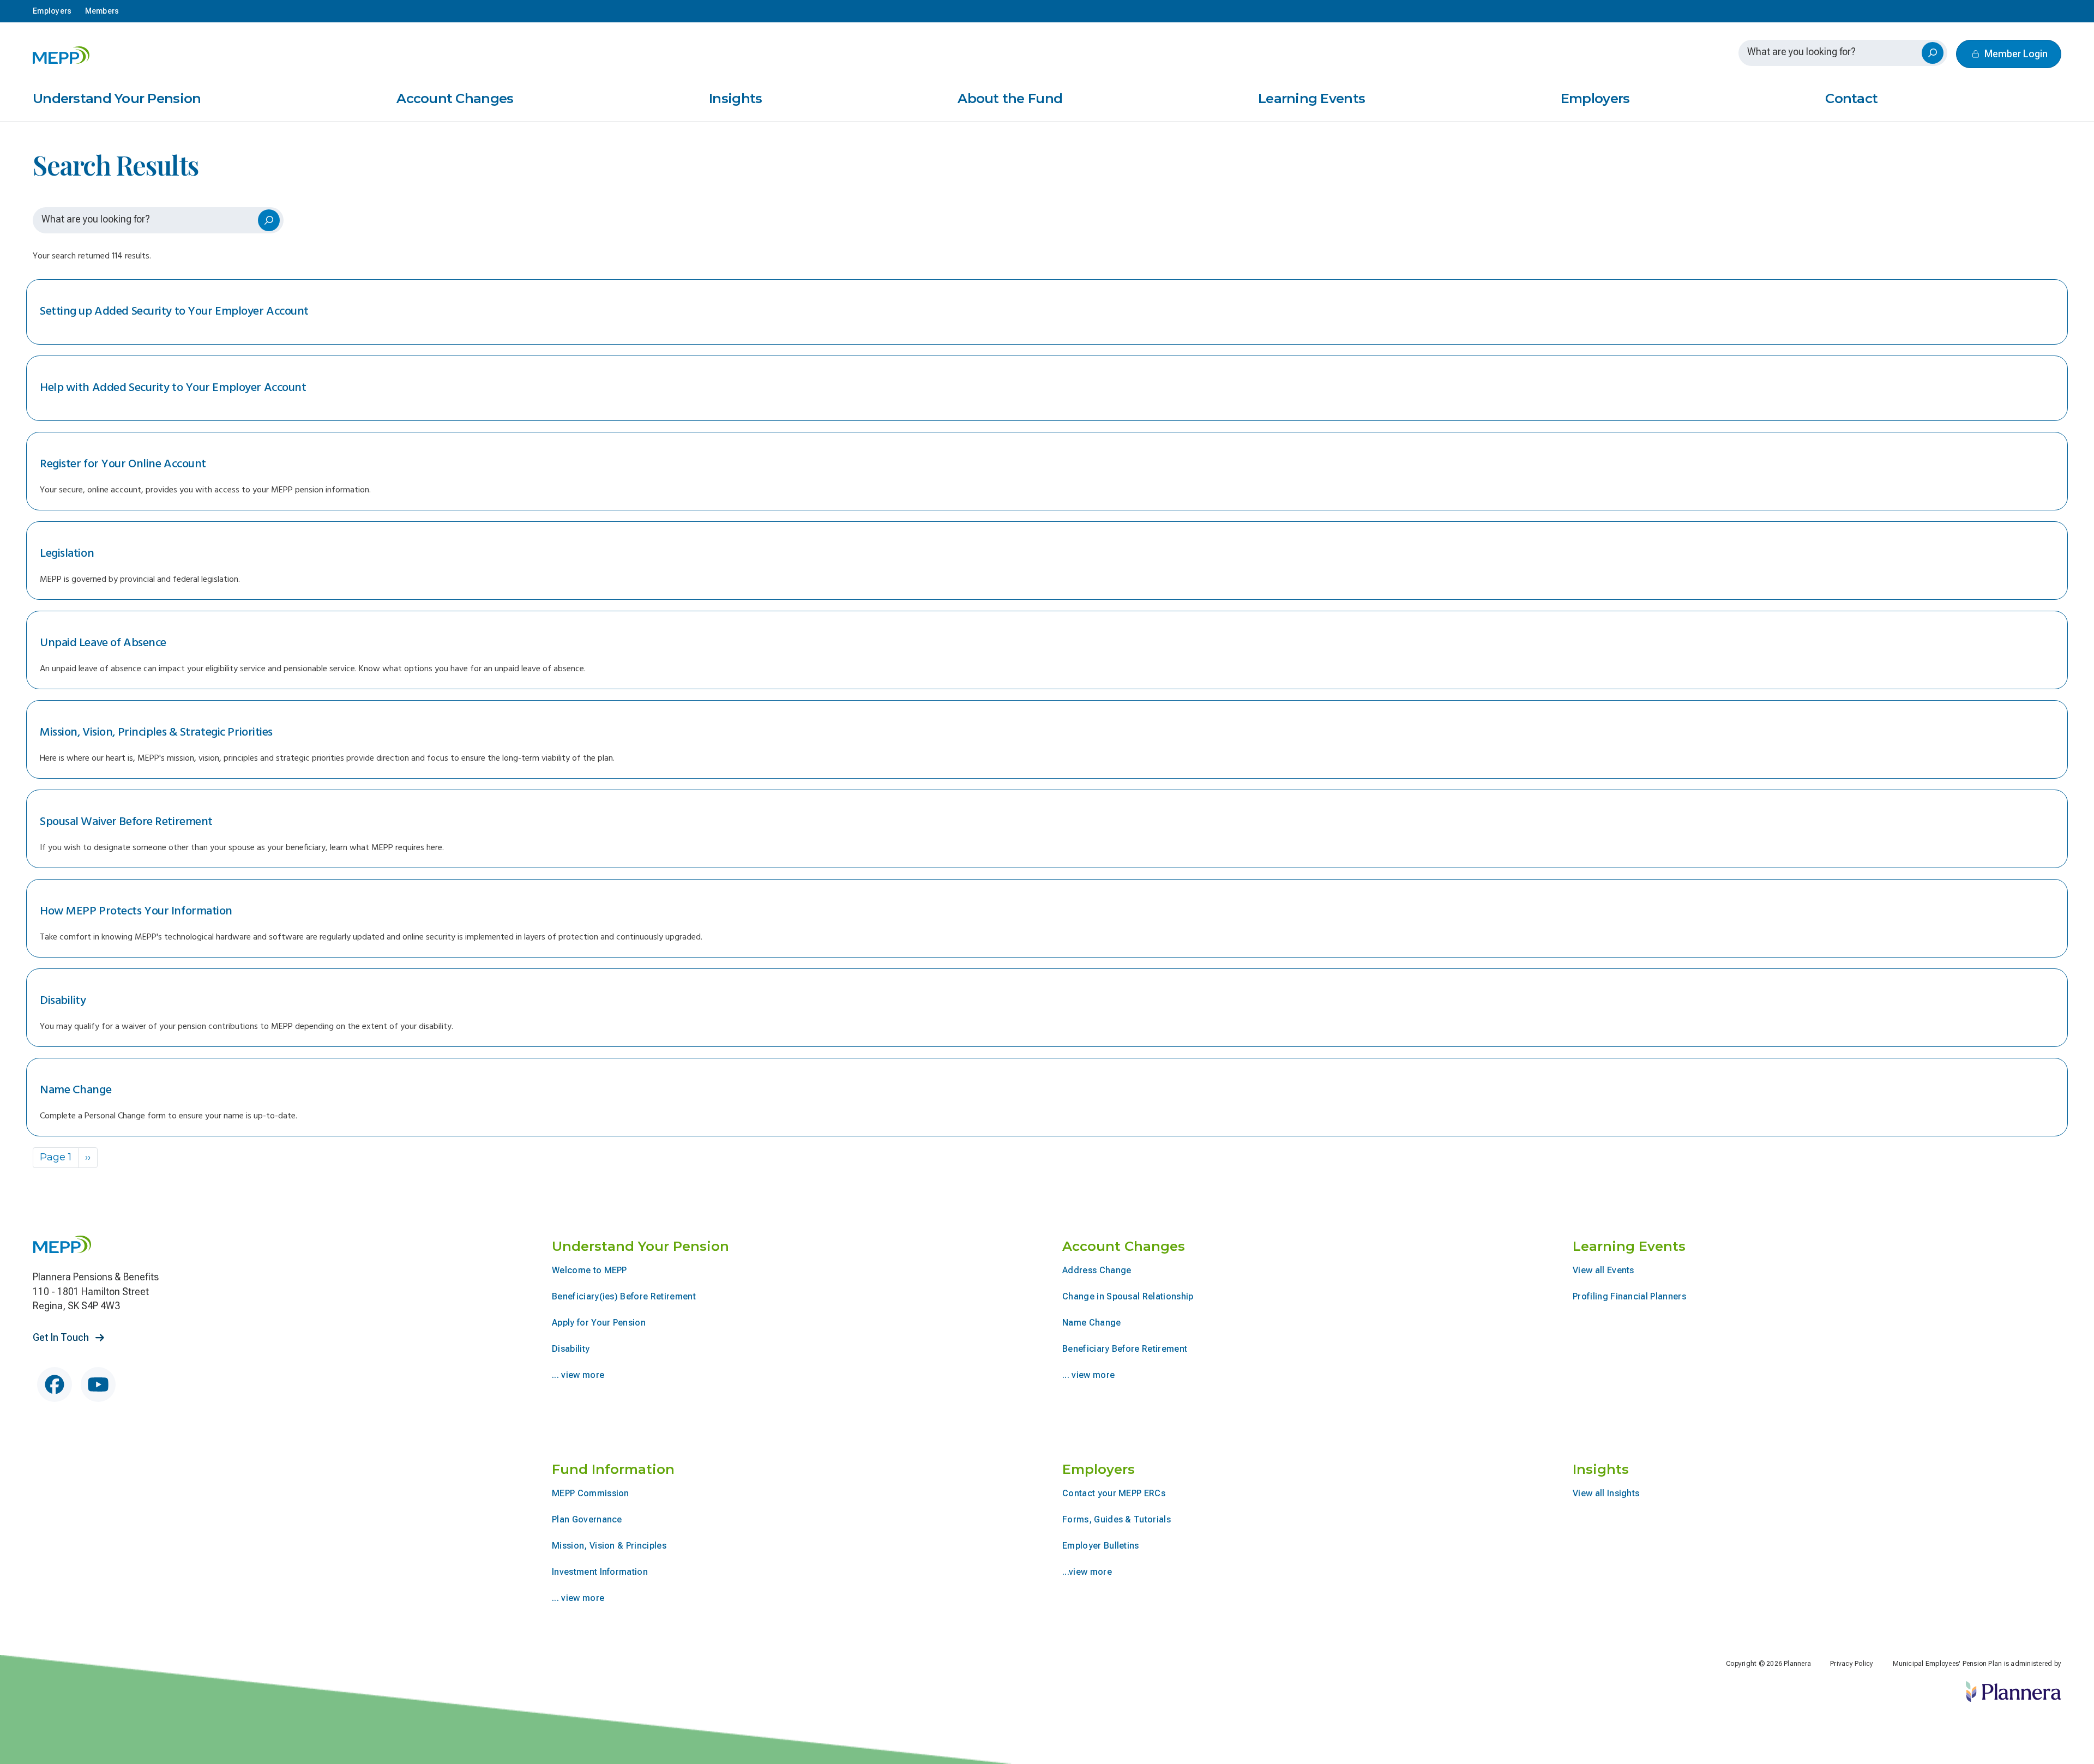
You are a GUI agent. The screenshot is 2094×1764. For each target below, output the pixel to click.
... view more (578, 1375)
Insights (735, 99)
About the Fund (1010, 99)
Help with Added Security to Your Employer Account (173, 388)
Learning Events (1311, 99)
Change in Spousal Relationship (1128, 1296)
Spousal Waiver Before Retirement (126, 822)
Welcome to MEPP (589, 1270)
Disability (63, 1001)
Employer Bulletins (1101, 1546)
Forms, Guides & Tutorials (1117, 1519)
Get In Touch (62, 1337)
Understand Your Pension (117, 99)
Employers (1595, 99)
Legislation (67, 554)
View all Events (1603, 1270)
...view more (1087, 1572)
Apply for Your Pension (599, 1323)
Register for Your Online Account (123, 464)
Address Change (1097, 1270)
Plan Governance (587, 1519)
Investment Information (600, 1572)
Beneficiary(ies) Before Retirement (624, 1296)
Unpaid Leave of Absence (103, 643)
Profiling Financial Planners (1629, 1296)
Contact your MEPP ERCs (1114, 1493)
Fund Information (613, 1469)
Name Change (76, 1090)
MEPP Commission (591, 1493)
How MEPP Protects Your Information (136, 911)
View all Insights (1606, 1493)
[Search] (1933, 53)
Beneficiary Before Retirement (1125, 1349)
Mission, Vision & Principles (609, 1546)
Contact (1851, 99)
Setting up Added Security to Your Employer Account (174, 312)
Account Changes (455, 99)
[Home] (62, 55)
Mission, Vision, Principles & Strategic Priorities (156, 733)
